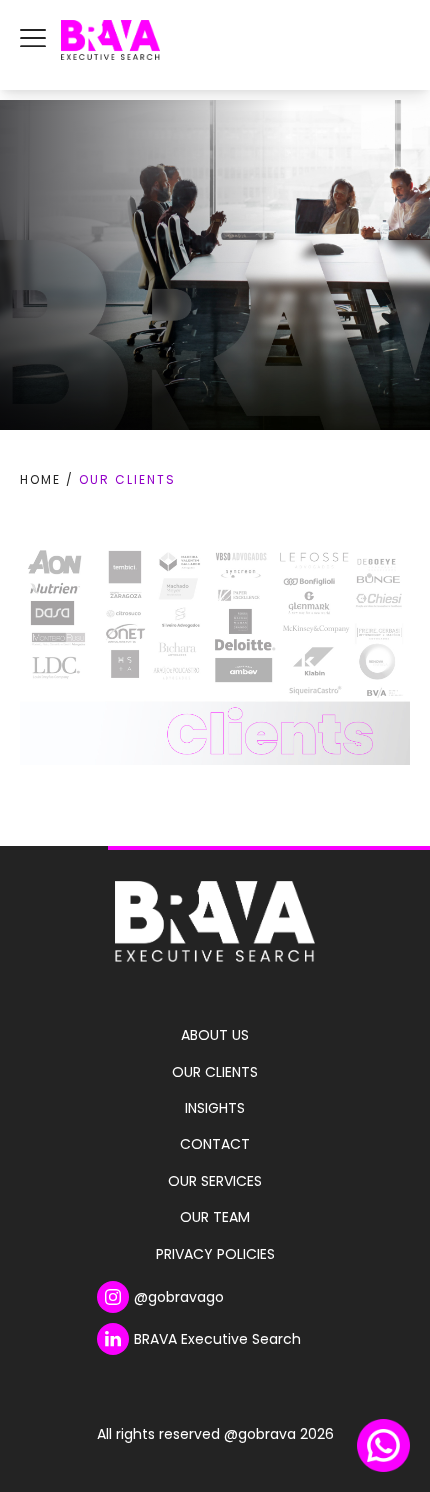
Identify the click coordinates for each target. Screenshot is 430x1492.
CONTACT (215, 1144)
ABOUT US (215, 1035)
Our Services (215, 1181)
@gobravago (179, 1297)
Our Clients (215, 1072)
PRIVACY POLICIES (215, 1254)
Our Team (215, 1217)
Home (40, 479)
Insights (215, 1108)
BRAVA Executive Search (217, 1339)
